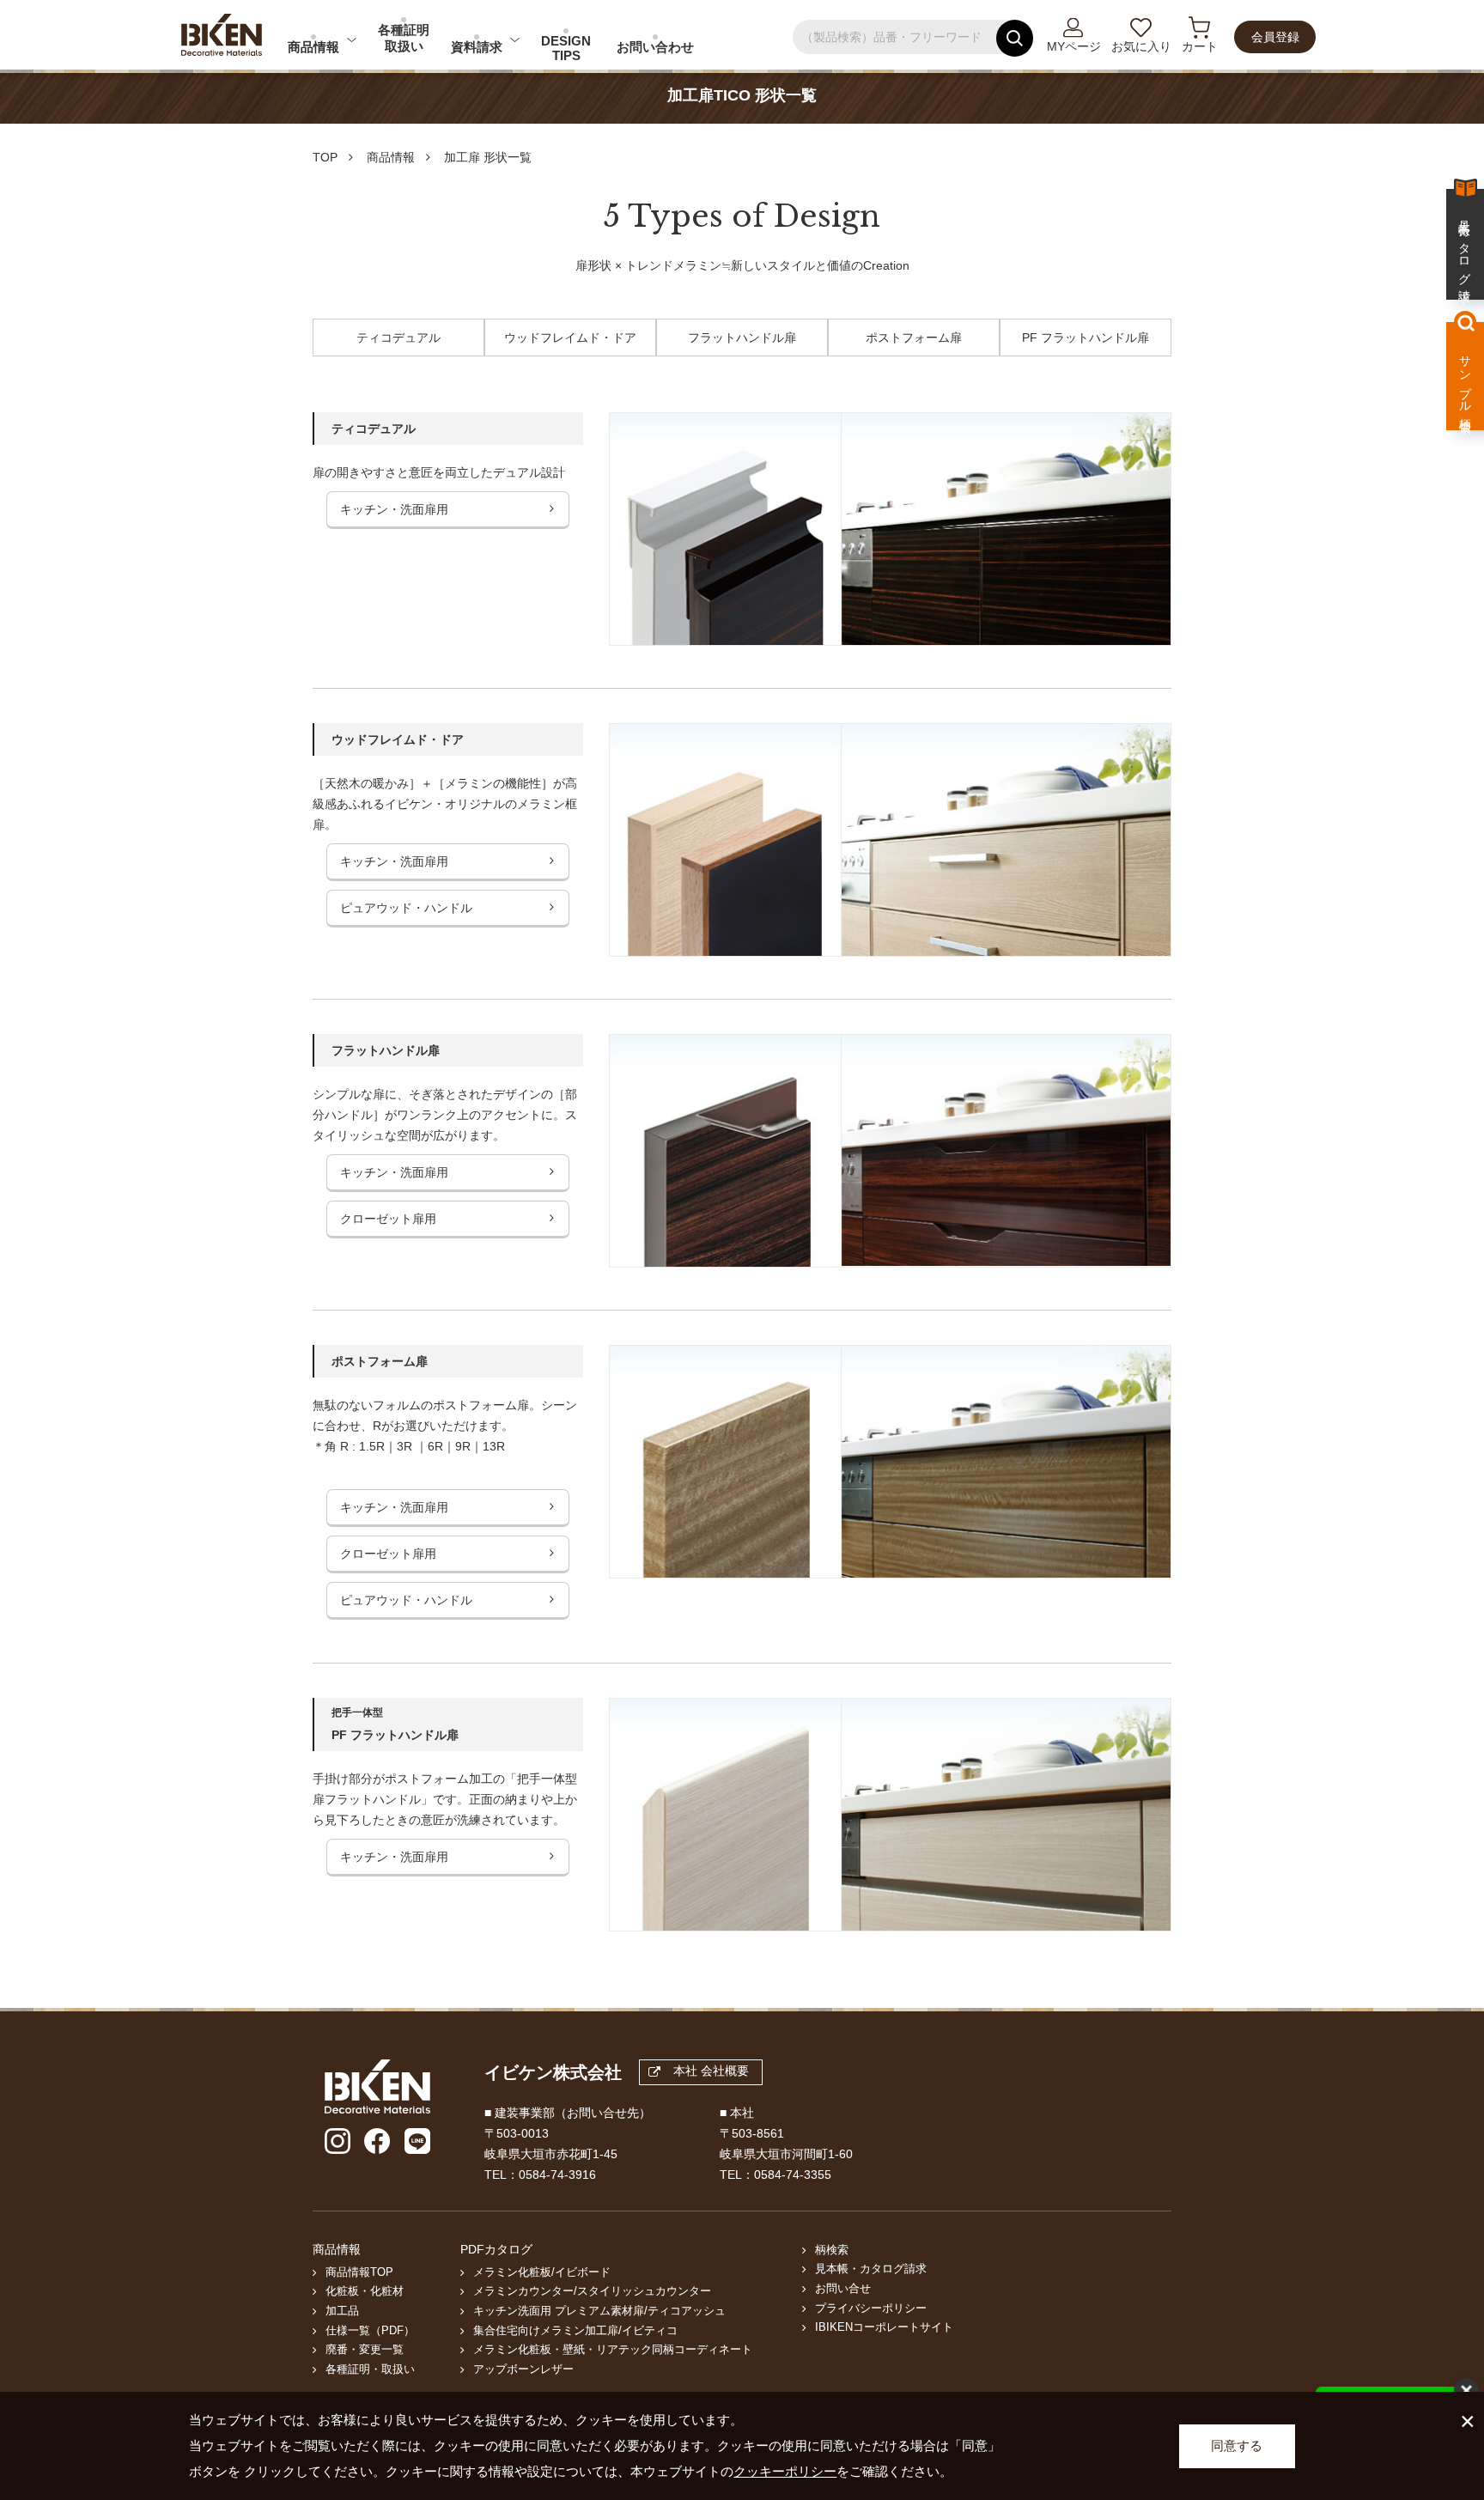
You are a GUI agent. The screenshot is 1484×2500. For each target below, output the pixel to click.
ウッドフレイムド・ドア (570, 338)
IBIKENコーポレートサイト (884, 2327)
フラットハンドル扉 (742, 338)
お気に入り (1141, 46)
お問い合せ (843, 2289)
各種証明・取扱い (370, 2369)
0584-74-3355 (793, 2175)
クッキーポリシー (785, 2471)
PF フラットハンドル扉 (1086, 338)
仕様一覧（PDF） (370, 2331)
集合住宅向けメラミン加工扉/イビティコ (575, 2331)
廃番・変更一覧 (365, 2350)
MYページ (1074, 46)
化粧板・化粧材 (365, 2291)
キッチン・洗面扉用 (394, 509)
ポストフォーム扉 (914, 338)
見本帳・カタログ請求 (871, 2269)
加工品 (342, 2311)
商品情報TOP (359, 2272)
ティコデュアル (398, 338)
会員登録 (1275, 37)
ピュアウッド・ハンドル (406, 908)
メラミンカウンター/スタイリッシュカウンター (592, 2291)
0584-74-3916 (557, 2175)
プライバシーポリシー (871, 2308)
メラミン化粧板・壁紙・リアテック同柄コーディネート (613, 2350)
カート (1200, 46)
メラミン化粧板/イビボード (542, 2272)
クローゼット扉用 (388, 1219)
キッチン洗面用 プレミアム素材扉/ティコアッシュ (599, 2311)
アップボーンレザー (523, 2369)
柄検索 (832, 2250)
